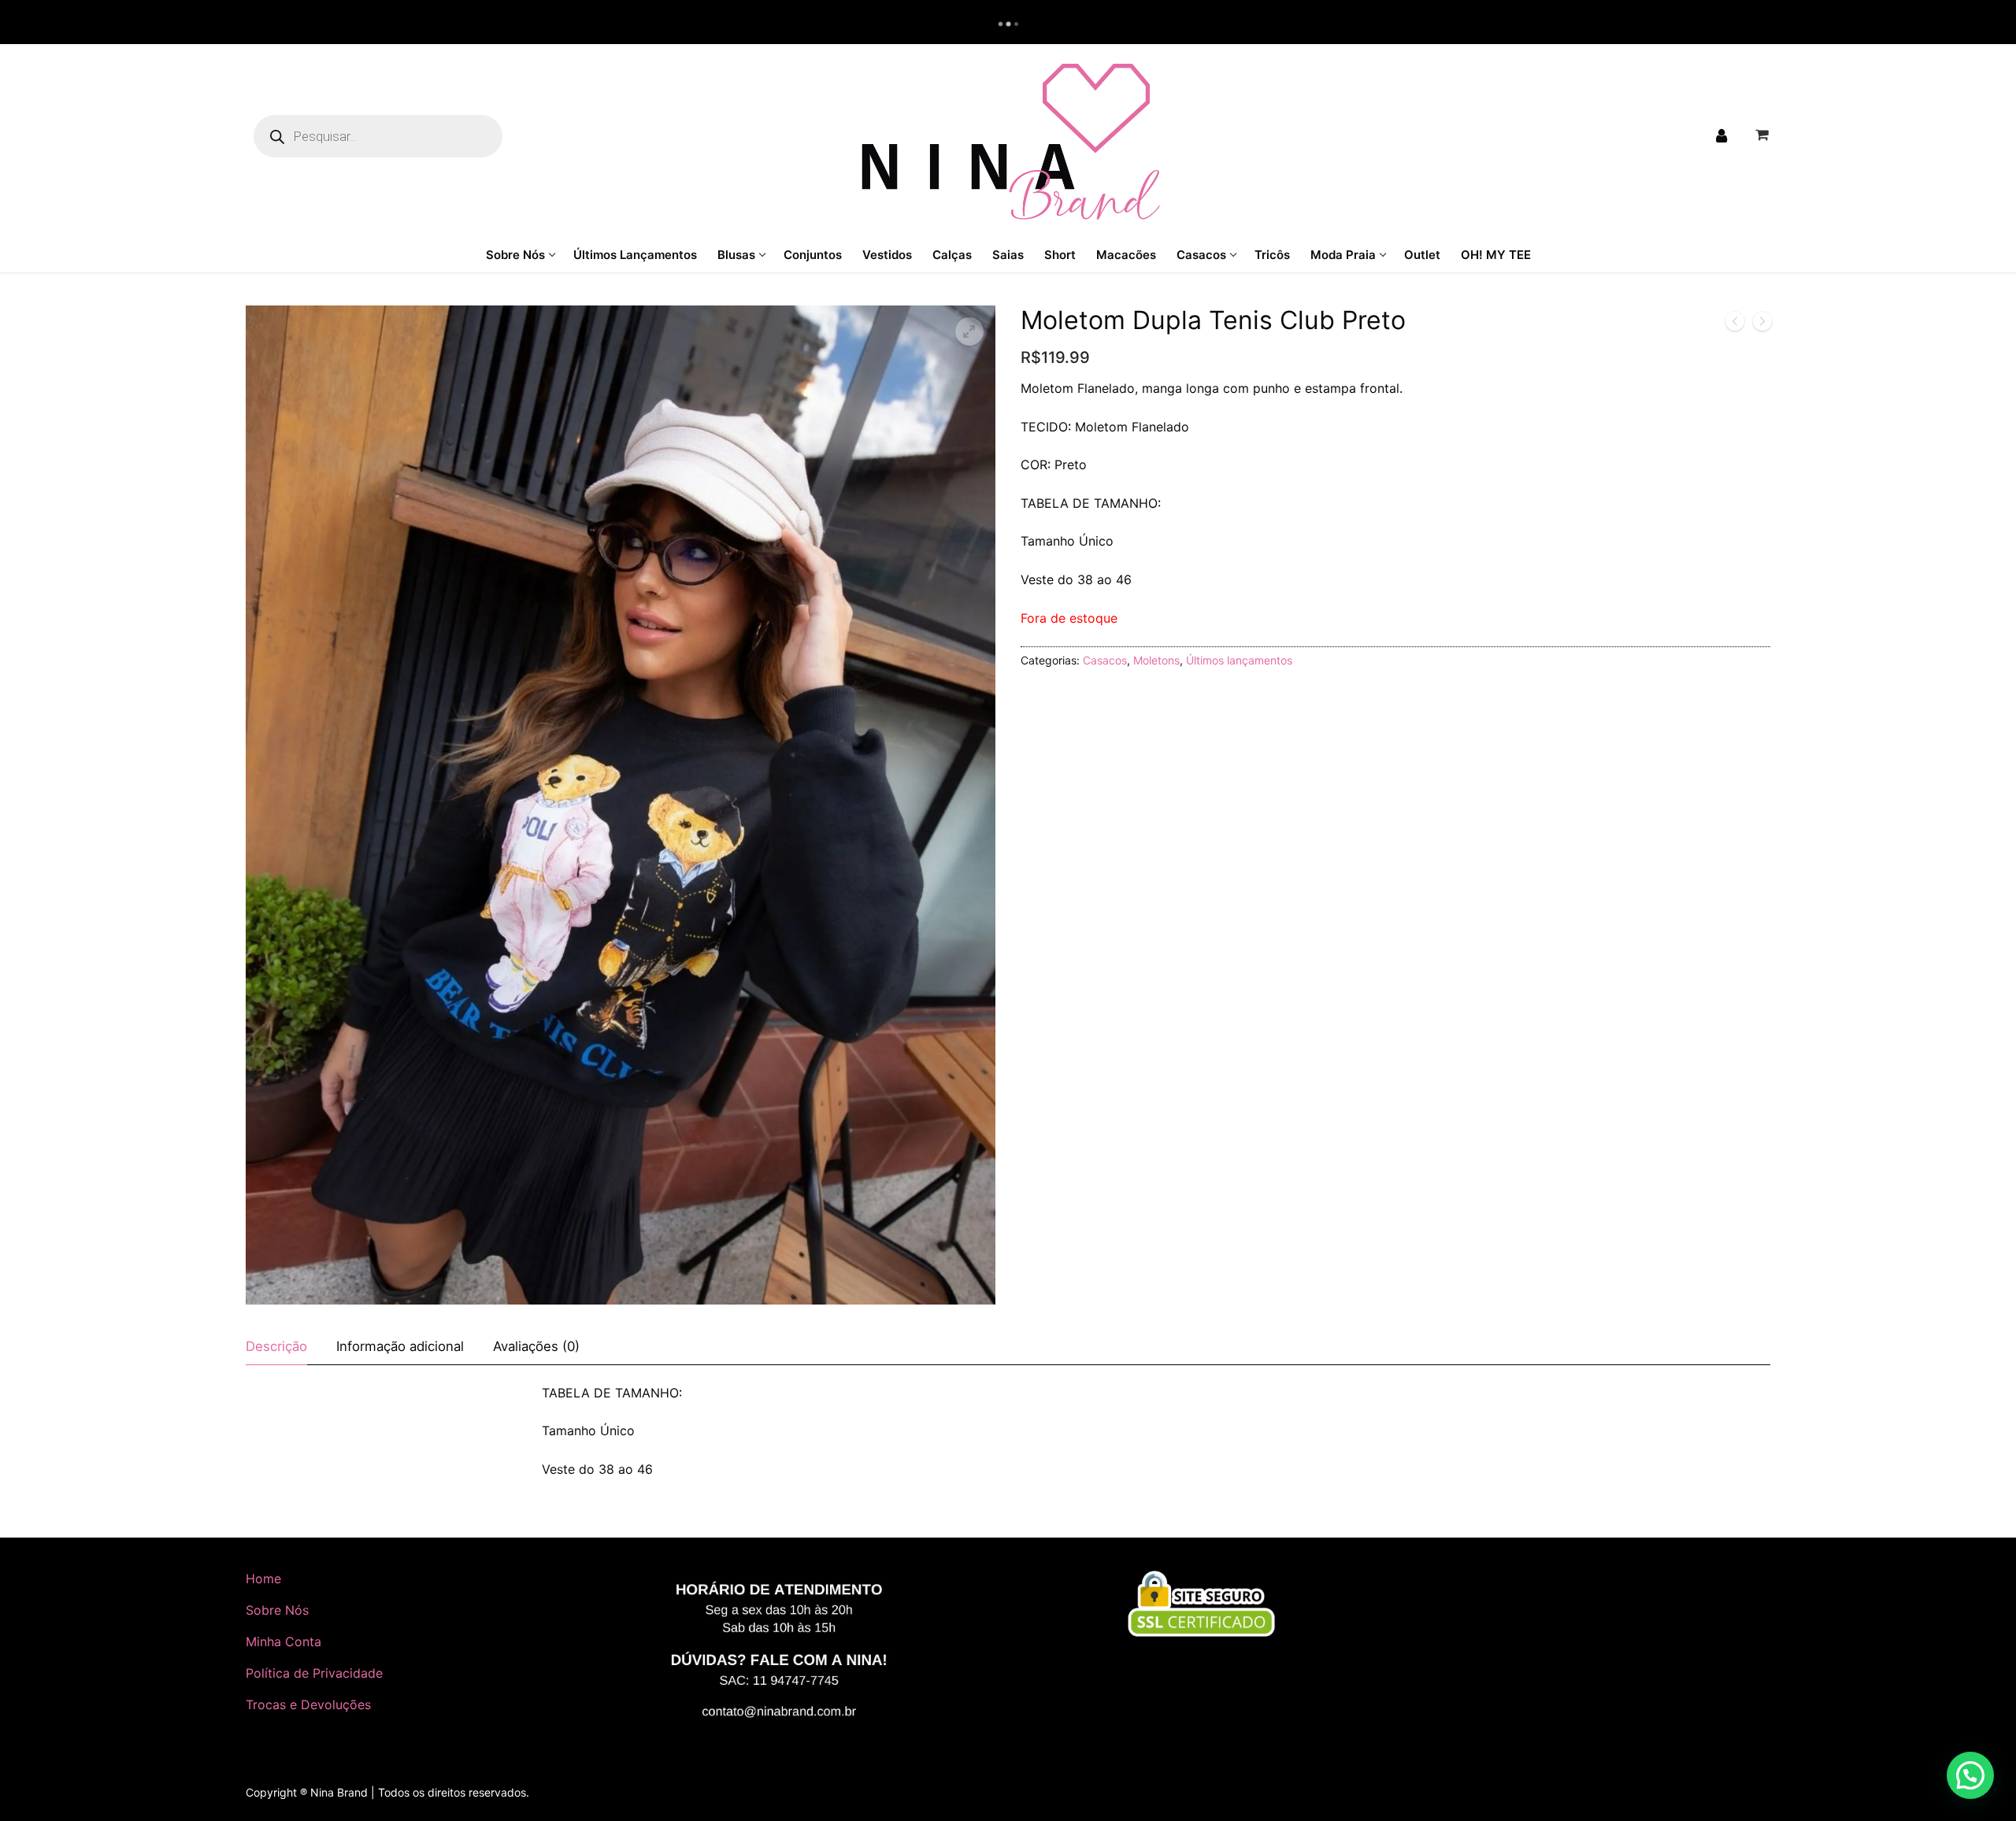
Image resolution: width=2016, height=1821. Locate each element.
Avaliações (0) (536, 1346)
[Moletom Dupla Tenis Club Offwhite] (1735, 324)
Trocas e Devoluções (308, 1704)
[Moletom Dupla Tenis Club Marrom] (1762, 324)
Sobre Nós (277, 1610)
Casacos (1105, 660)
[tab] (276, 1347)
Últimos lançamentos (1239, 660)
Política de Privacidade (314, 1673)
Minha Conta (283, 1641)
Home (263, 1579)
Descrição (276, 1346)
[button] (969, 331)
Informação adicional (400, 1346)
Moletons (1156, 660)
